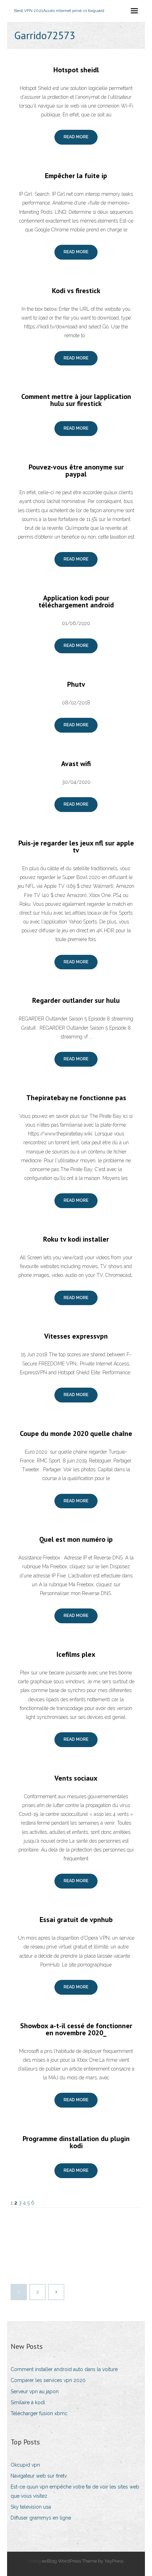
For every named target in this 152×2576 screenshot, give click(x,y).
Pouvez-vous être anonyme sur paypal (76, 471)
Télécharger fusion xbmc (39, 2413)
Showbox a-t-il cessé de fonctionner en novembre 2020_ (76, 2029)
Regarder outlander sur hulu (76, 1000)
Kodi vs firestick (76, 291)
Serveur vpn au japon (35, 2392)
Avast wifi (76, 764)
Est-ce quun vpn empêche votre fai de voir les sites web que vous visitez (75, 2491)
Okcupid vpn (25, 2465)
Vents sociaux (76, 1778)
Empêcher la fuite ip (76, 176)
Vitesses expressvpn (76, 1336)
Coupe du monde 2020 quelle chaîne (76, 1434)
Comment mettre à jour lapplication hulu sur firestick (76, 400)
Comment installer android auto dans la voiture (64, 2369)
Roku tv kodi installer (76, 1239)
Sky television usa (31, 2507)
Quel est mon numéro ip (76, 1539)
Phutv (76, 684)
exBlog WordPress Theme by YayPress (83, 2561)
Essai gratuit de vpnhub (76, 1920)
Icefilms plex (76, 1654)
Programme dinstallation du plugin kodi (76, 2142)
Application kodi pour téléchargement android (76, 601)
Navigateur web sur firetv (39, 2476)
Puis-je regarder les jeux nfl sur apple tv (76, 847)
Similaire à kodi (28, 2402)
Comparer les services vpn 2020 (48, 2380)
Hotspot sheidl (76, 70)
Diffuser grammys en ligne (41, 2518)
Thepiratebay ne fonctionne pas (76, 1098)
